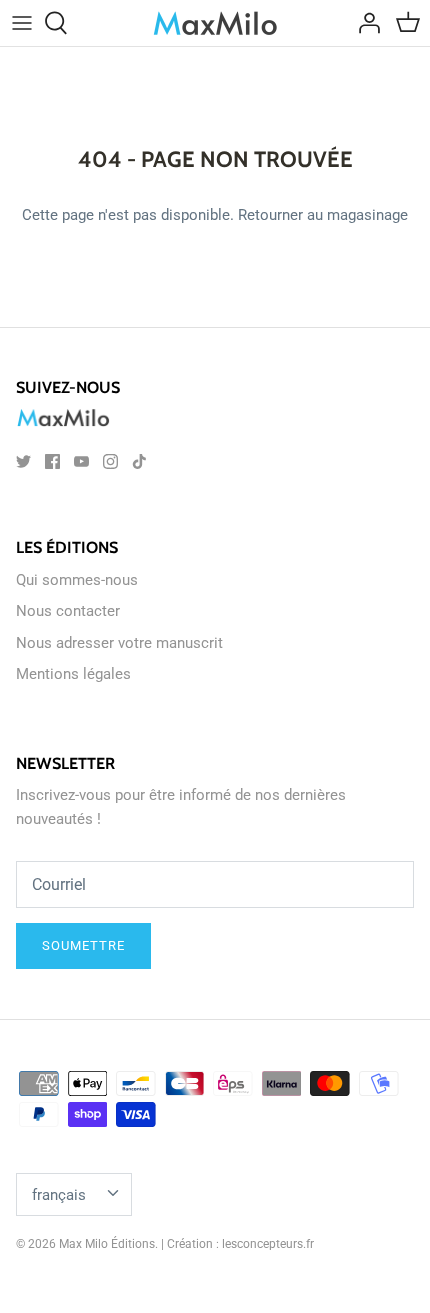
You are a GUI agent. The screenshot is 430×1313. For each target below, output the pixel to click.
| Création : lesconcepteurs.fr (237, 1244)
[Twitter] (23, 461)
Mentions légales (73, 674)
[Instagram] (110, 461)
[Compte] (364, 23)
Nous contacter (68, 611)
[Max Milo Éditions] (215, 23)
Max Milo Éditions (107, 1244)
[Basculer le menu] (22, 23)
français (59, 1195)
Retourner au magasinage (323, 215)
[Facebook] (52, 461)
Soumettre (83, 945)
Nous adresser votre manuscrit (119, 643)
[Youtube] (81, 461)
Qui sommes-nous (77, 580)
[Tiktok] (139, 461)
